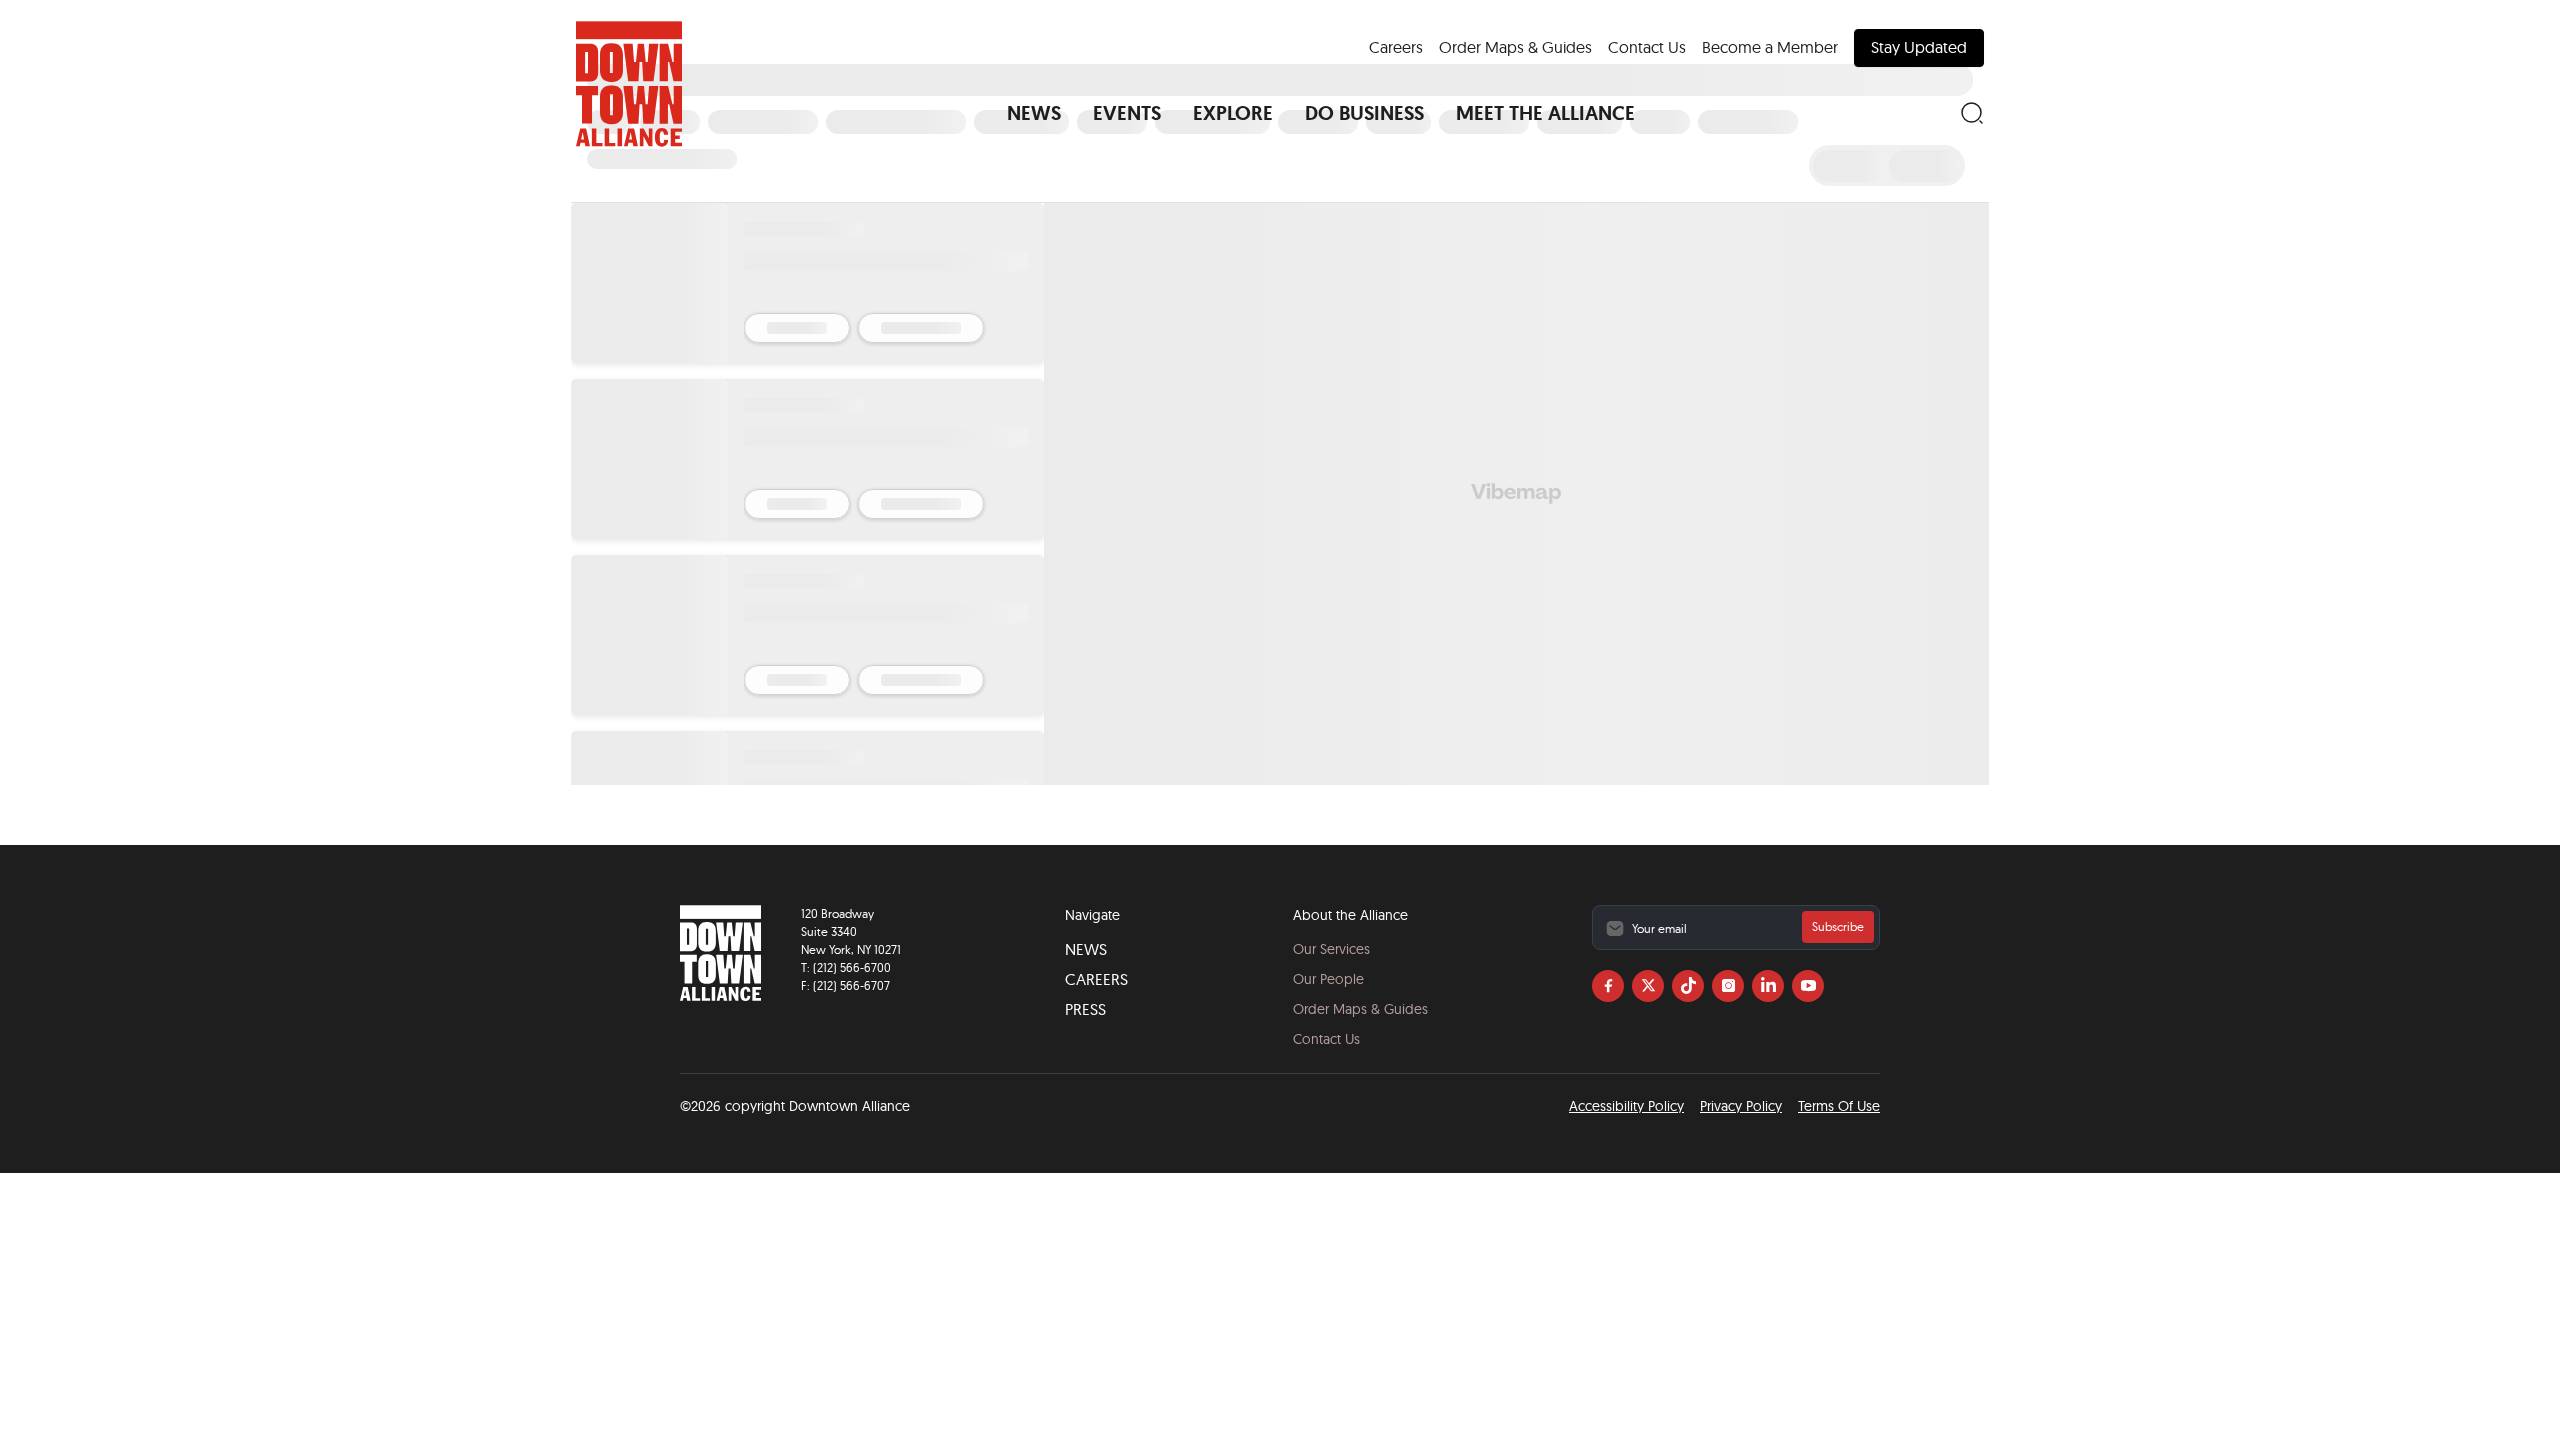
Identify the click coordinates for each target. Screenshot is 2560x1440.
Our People (1328, 979)
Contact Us (1647, 47)
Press (1085, 1009)
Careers (1396, 47)
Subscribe (1838, 926)
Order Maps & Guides (1515, 47)
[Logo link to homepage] (629, 84)
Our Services (1331, 949)
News (1086, 949)
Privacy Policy (1741, 1106)
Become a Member (1770, 47)
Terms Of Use (1839, 1106)
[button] (1034, 113)
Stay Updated (1919, 47)
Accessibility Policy (1626, 1106)
